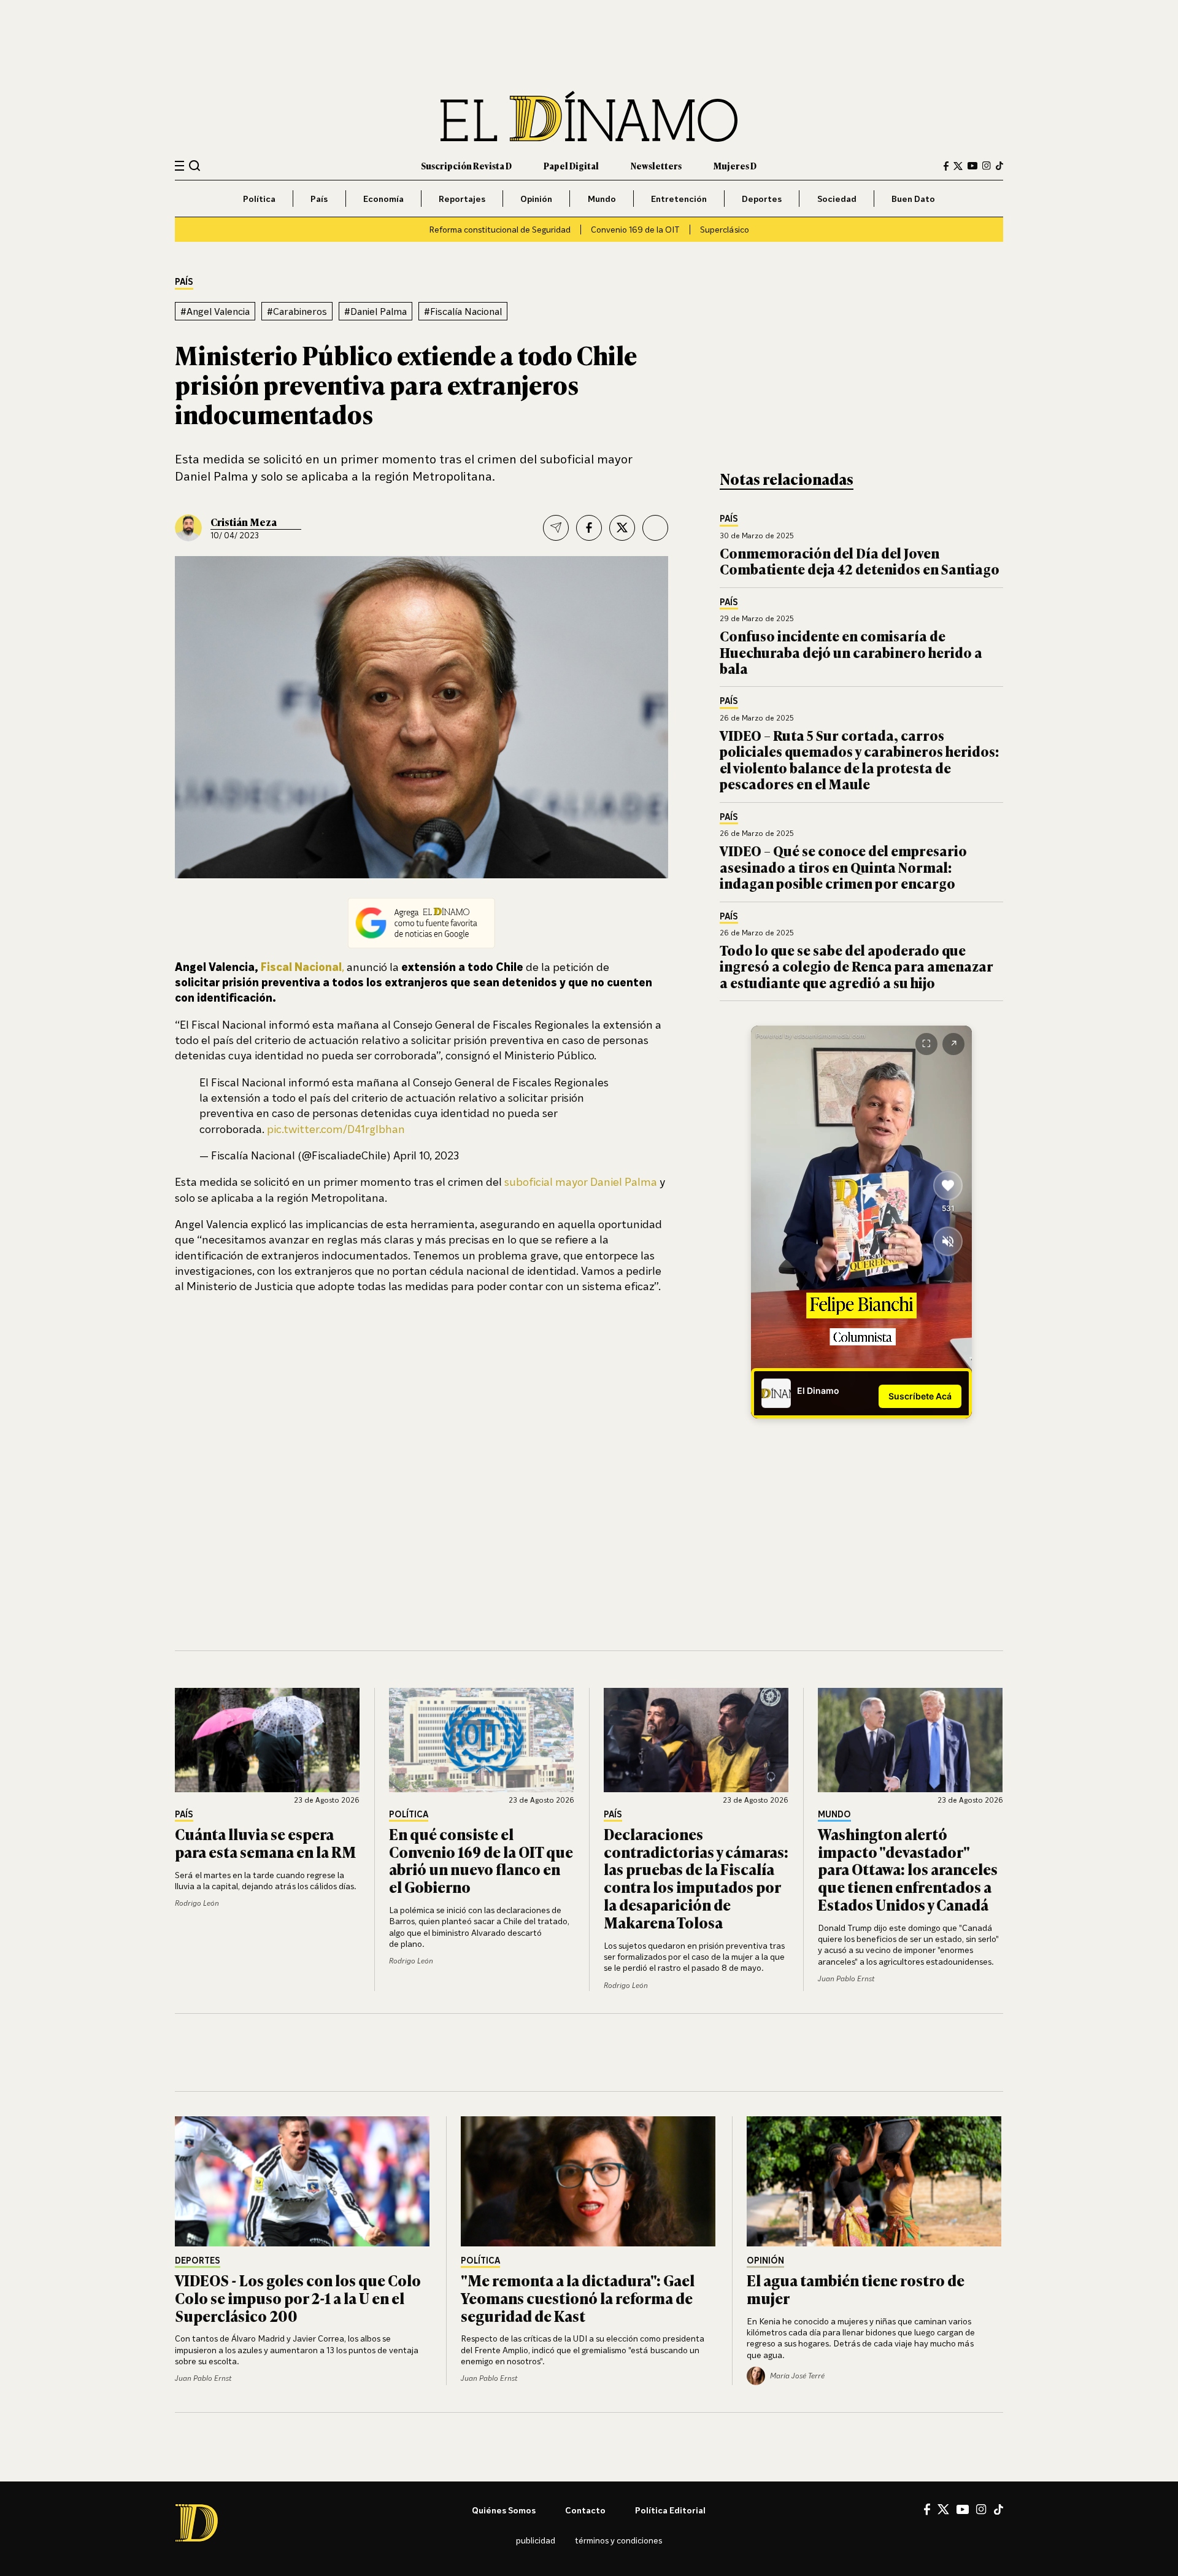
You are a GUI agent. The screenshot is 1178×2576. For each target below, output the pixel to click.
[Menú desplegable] (179, 166)
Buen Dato (913, 199)
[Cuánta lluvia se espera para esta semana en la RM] (268, 1740)
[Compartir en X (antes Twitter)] (622, 528)
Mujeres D (735, 165)
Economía (383, 199)
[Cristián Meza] (188, 528)
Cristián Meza (244, 522)
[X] (943, 2509)
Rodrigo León (197, 1903)
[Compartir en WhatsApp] (655, 528)
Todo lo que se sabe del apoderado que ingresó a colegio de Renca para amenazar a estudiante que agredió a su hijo (857, 966)
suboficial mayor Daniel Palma (581, 1182)
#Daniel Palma (375, 311)
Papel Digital (571, 165)
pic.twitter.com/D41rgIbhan (336, 1129)
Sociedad (837, 199)
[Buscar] (195, 165)
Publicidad (536, 2540)
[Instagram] (987, 166)
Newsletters (656, 165)
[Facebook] (946, 166)
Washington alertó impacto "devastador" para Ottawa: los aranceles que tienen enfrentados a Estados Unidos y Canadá (908, 1869)
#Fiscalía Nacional (463, 311)
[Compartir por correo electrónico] (556, 528)
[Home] (589, 116)
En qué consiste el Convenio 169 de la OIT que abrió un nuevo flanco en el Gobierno (481, 1860)
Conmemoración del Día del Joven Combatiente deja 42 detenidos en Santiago (860, 561)
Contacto (585, 2510)
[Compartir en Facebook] (589, 528)
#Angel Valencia (215, 311)
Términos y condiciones (618, 2540)
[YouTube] (972, 166)
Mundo (602, 199)
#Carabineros (297, 311)
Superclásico (725, 229)
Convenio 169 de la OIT (635, 229)
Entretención (679, 199)
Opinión (536, 199)
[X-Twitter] (958, 166)
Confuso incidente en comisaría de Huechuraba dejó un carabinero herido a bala (851, 652)
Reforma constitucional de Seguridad (500, 229)
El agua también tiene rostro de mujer (856, 2289)
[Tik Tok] (999, 2510)
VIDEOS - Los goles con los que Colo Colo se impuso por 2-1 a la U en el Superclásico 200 (298, 2298)
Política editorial (670, 2510)
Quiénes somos (504, 2510)
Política (259, 199)
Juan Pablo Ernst (846, 1978)
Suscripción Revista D (466, 165)
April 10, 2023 (426, 1155)
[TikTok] (999, 166)
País (319, 199)
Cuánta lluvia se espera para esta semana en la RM (265, 1843)
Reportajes (462, 199)
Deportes (762, 199)
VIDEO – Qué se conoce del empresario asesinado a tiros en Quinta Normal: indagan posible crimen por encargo (843, 867)
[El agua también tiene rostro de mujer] (875, 2181)
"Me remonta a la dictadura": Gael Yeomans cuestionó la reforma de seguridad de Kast (578, 2298)
